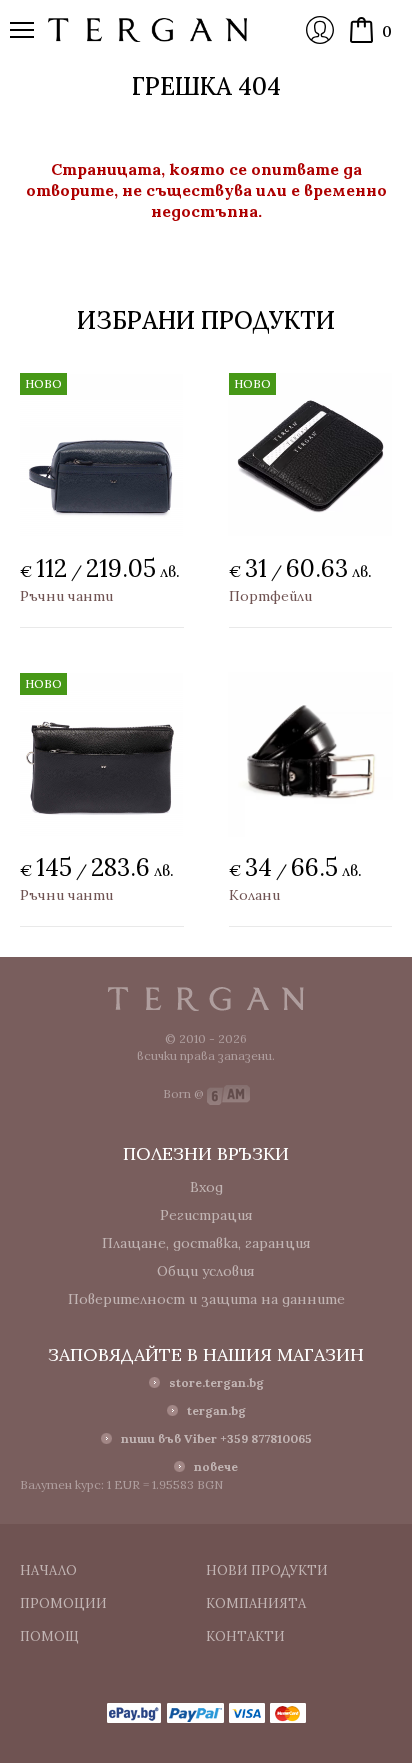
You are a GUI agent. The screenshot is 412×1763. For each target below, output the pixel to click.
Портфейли (270, 596)
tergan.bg (216, 1410)
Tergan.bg (206, 999)
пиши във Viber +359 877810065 (216, 1438)
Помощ (49, 1636)
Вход (320, 30)
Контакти (245, 1636)
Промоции (63, 1603)
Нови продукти (267, 1570)
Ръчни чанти (66, 596)
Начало (48, 1570)
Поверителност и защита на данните (206, 1299)
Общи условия (206, 1271)
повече (216, 1466)
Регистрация (206, 1215)
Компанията (256, 1603)
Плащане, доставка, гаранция (206, 1243)
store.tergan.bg (216, 1382)
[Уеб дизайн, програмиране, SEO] (228, 1093)
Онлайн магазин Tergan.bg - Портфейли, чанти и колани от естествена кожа (148, 30)
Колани (254, 895)
